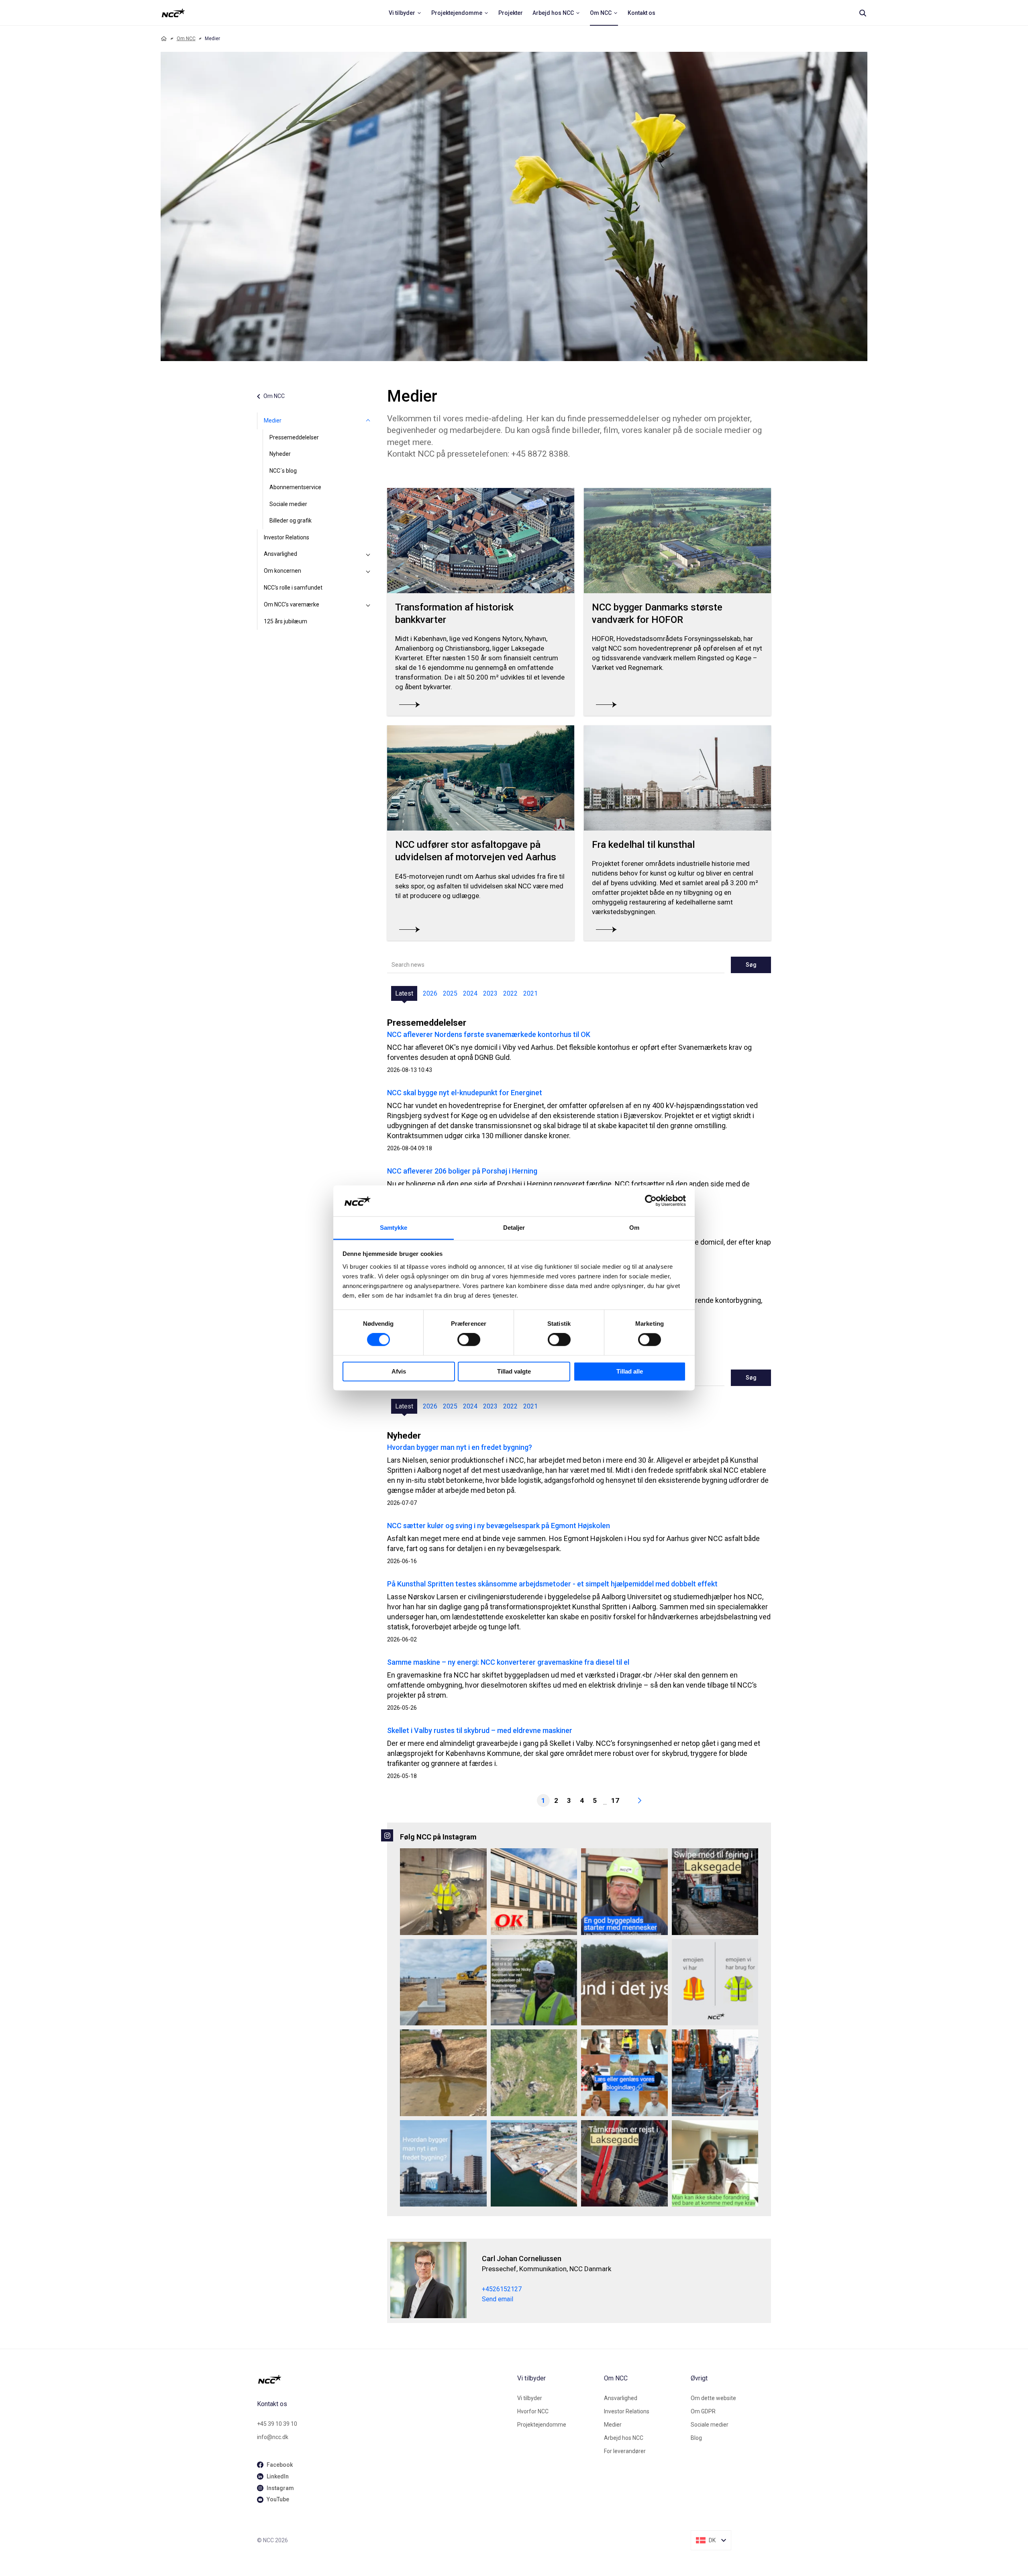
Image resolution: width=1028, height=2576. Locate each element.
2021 (530, 993)
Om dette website (713, 2398)
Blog (696, 2438)
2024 (470, 993)
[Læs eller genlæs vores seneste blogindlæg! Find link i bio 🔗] (624, 2073)
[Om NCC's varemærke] (368, 605)
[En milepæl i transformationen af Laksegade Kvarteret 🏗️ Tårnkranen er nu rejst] (624, 2164)
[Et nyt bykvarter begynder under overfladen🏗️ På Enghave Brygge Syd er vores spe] (534, 2164)
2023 (490, 993)
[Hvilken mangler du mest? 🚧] (715, 1982)
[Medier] (368, 421)
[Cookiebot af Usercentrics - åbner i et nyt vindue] (651, 1201)
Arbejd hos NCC (624, 2438)
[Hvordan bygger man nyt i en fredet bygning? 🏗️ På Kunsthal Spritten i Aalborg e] (443, 2164)
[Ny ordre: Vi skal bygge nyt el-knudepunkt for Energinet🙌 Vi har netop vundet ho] (443, 1982)
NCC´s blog (283, 471)
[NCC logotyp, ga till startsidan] (173, 13)
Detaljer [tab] (514, 1228)
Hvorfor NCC (533, 2411)
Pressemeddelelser (294, 437)
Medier (273, 420)
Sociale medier (288, 504)
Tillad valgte (514, 1371)
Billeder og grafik (291, 521)
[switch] (469, 1340)
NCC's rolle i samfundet (293, 588)
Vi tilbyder (530, 2398)
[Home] (164, 39)
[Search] (863, 13)
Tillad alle (630, 1371)
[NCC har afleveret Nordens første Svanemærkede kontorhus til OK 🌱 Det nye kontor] (534, 1892)
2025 (450, 993)
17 (615, 1800)
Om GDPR (703, 2411)
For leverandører (625, 2451)
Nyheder (280, 454)
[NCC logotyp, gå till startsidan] (384, 2379)
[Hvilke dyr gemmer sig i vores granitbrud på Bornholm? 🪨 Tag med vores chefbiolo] (534, 2073)
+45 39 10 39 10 (277, 2424)
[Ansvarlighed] (368, 554)
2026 (430, 993)
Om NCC (186, 39)
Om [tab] (634, 1228)
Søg (751, 965)
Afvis (399, 1371)
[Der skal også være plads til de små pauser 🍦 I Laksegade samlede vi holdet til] (715, 1892)
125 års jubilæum (286, 621)
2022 (510, 993)
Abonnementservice (295, 487)
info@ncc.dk (273, 2437)
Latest (404, 993)
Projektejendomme (542, 2425)
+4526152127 (502, 2289)
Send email (498, 2299)
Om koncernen (282, 571)
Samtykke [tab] (394, 1228)
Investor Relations (287, 537)
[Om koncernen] (368, 571)
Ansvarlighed (280, 554)
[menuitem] (405, 13)
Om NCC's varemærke (292, 604)
